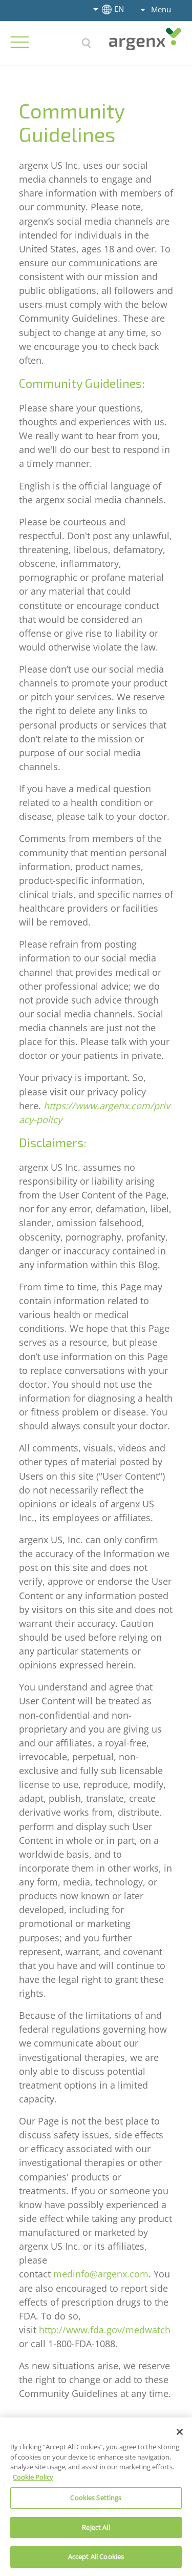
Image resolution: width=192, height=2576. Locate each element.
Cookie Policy (33, 2477)
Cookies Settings (96, 2498)
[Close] (180, 2432)
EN (119, 9)
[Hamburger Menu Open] (19, 42)
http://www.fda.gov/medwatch (105, 2330)
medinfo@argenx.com (101, 2274)
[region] (96, 2497)
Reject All (96, 2527)
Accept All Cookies (96, 2557)
